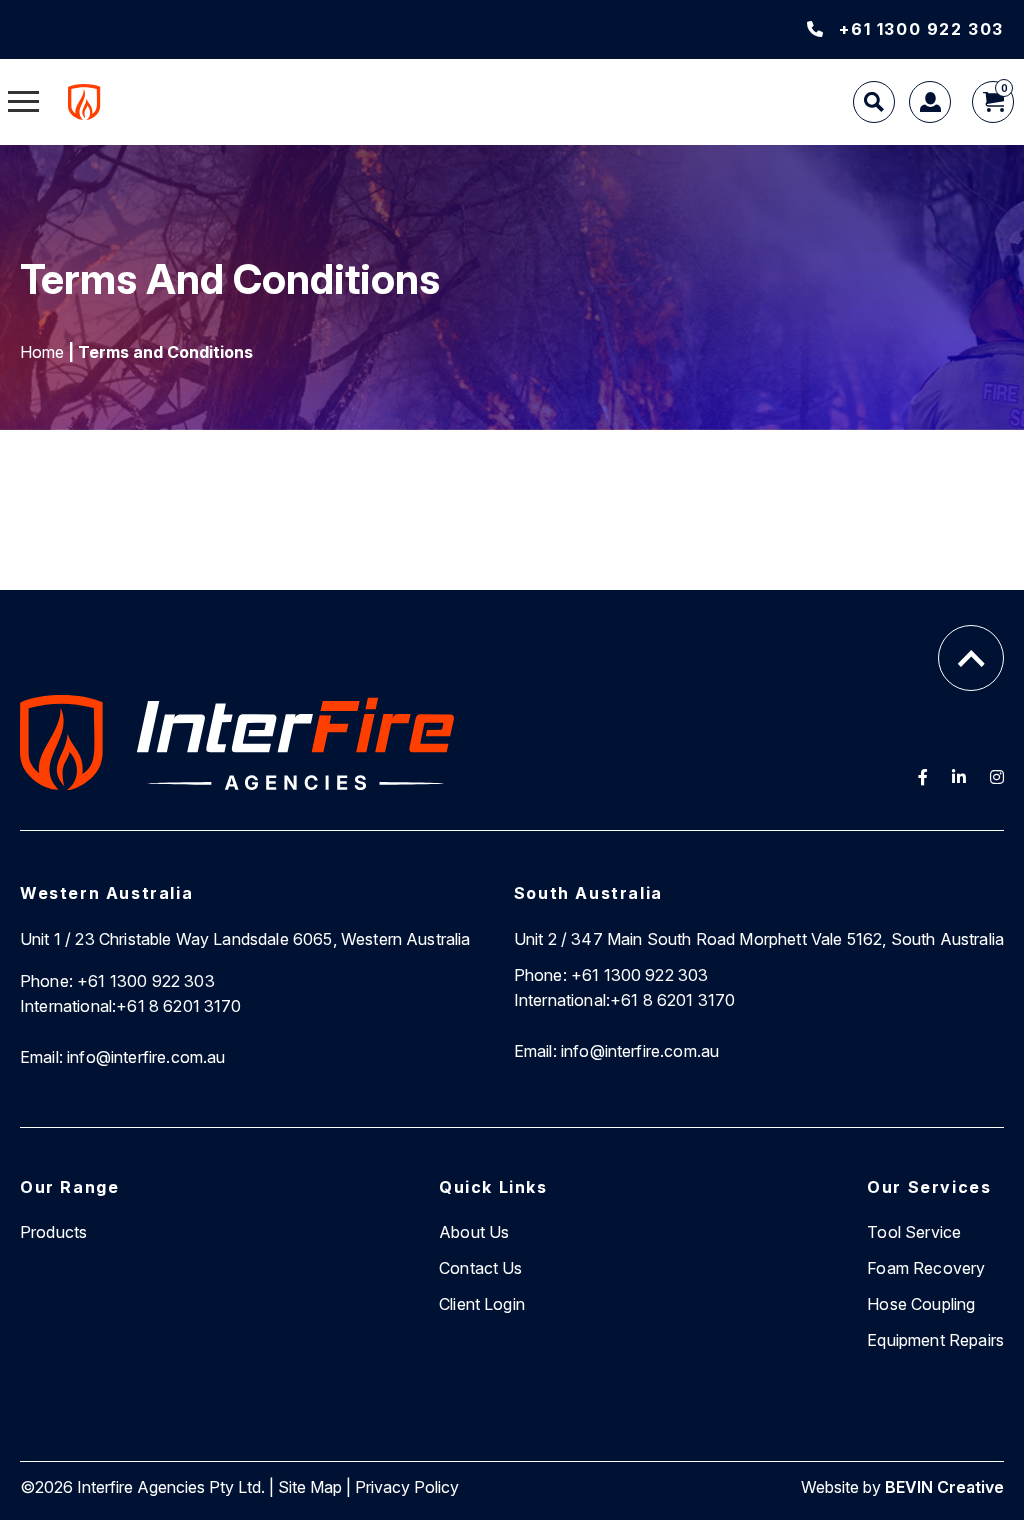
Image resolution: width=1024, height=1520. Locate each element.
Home (42, 352)
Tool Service (914, 1232)
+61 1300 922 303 (921, 29)
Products (53, 1232)
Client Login (482, 1304)
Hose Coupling (921, 1304)
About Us (474, 1232)
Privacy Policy (407, 1487)
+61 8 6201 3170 (131, 1006)
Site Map (310, 1487)
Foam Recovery (926, 1268)
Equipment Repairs (935, 1340)
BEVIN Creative (944, 1487)
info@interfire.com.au (123, 1057)
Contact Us (481, 1268)
